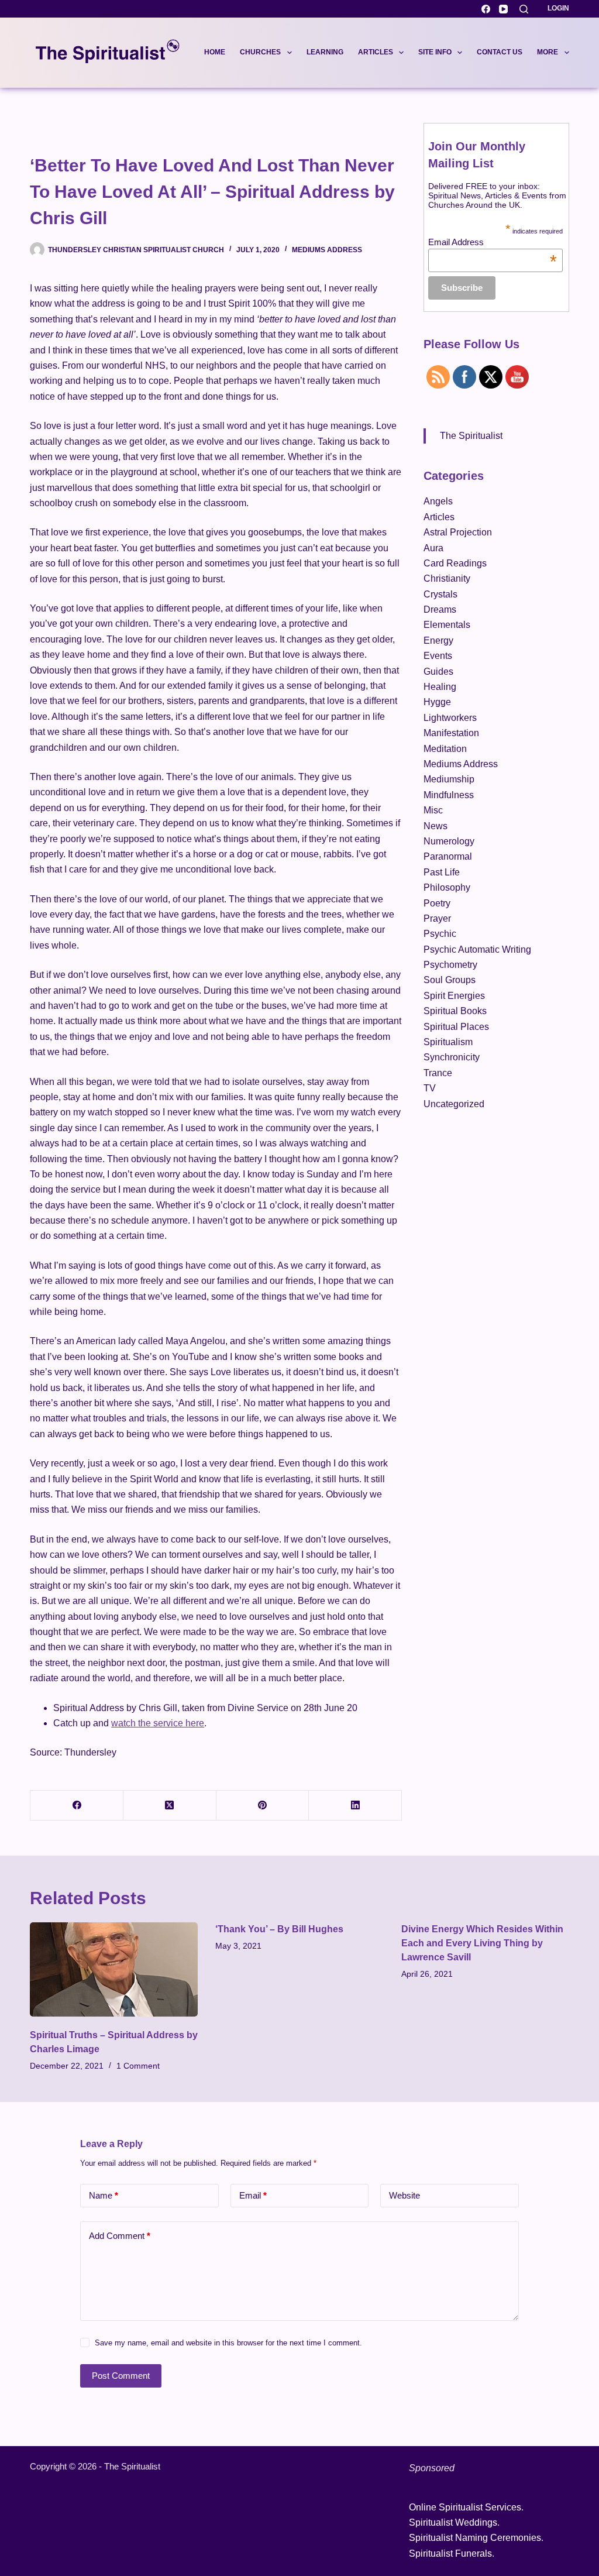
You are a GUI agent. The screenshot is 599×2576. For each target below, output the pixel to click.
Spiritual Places (456, 1027)
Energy (438, 640)
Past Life (442, 872)
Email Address (493, 242)
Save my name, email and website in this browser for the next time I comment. (228, 2343)
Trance (438, 1073)
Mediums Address (327, 250)
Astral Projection (458, 532)
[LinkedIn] (355, 1806)
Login (558, 8)
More (548, 52)
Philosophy (447, 887)
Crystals (440, 594)
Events (438, 656)
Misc (433, 810)
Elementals (447, 625)
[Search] (524, 9)
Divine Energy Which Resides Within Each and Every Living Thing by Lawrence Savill (482, 1943)
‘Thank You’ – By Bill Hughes (279, 1929)
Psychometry (450, 965)
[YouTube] (503, 9)
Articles (376, 52)
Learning (325, 52)
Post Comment (121, 2376)
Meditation (445, 749)
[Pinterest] (263, 1806)
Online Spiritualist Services (465, 2507)
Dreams (440, 609)
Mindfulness (449, 795)
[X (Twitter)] (170, 1806)
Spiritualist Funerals (450, 2553)
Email (253, 2195)
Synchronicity (452, 1057)
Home (215, 52)
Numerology (449, 841)
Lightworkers (450, 718)
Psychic (440, 934)
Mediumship (449, 779)
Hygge (437, 702)
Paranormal (448, 856)
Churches (260, 52)
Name (104, 2195)
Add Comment (120, 2236)
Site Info (435, 52)
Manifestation (451, 733)
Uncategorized (454, 1104)
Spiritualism (448, 1042)
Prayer (437, 918)
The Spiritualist (471, 436)
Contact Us (500, 52)
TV (430, 1088)
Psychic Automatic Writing (477, 949)
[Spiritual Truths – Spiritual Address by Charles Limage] (114, 1970)
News (436, 826)
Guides (438, 672)
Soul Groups (450, 980)
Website (405, 2195)
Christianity (447, 578)
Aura (433, 548)
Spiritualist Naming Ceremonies (475, 2538)
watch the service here (158, 1723)
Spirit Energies (454, 996)
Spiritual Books (455, 1011)
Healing (440, 687)
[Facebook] (486, 9)
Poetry (437, 903)
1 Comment (138, 2066)
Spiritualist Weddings (453, 2522)
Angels (438, 501)
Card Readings (455, 563)
